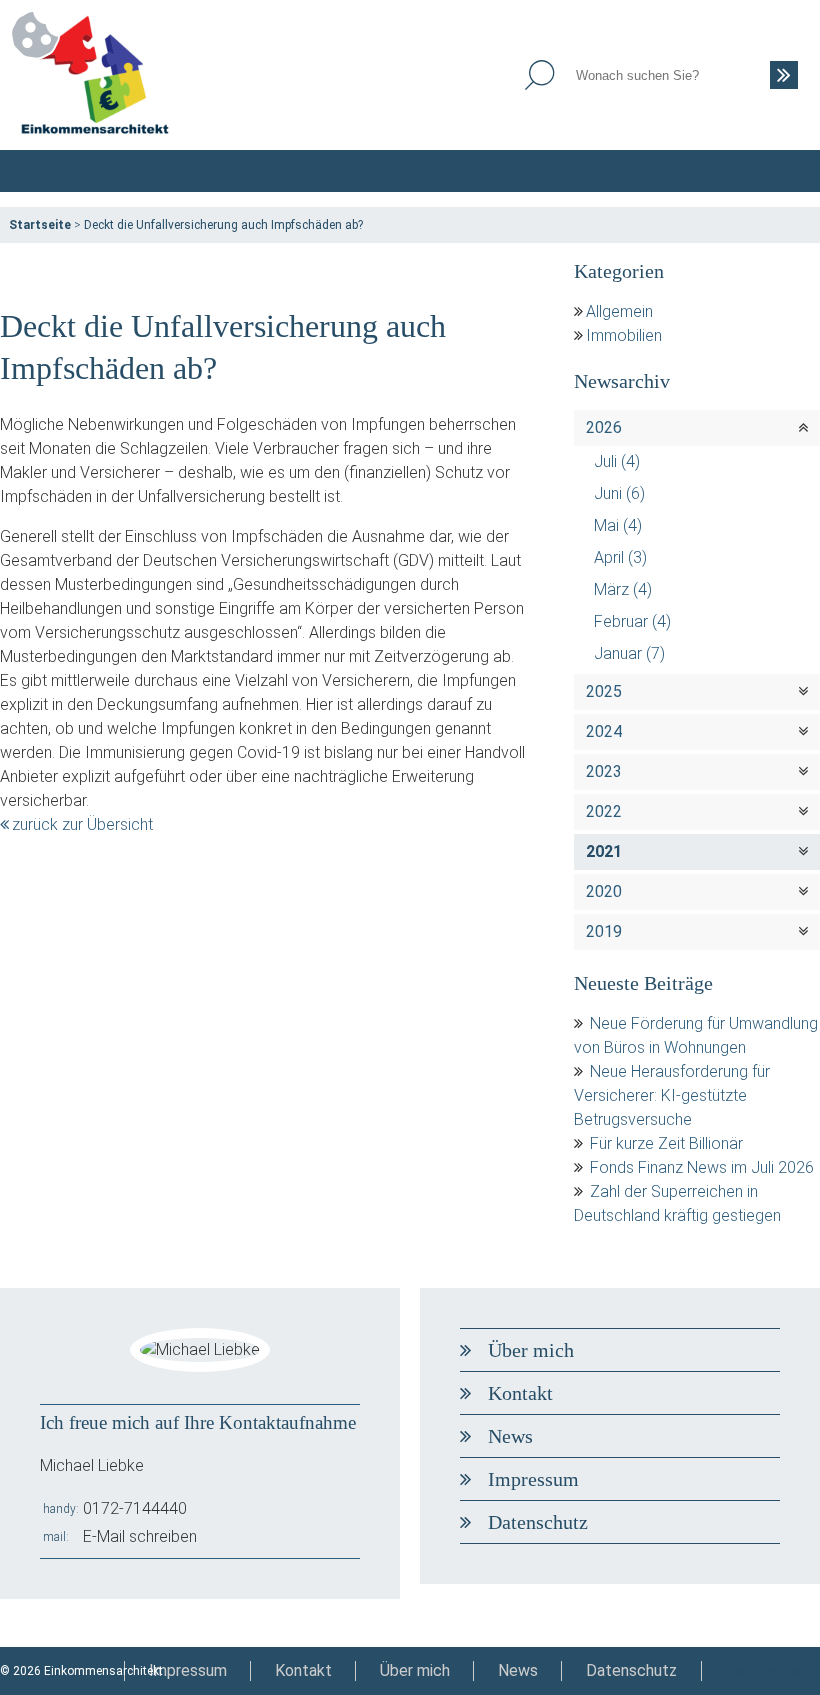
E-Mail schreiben (140, 1536)
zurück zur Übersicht (82, 824)
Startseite (40, 225)
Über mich (531, 1350)
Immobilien (624, 335)
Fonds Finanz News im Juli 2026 (702, 1167)
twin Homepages (774, 1671)
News (510, 1436)
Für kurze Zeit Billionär (666, 1143)
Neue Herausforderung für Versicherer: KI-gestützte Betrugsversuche (672, 1095)
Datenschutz (538, 1522)
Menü (779, 171)
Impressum (533, 1479)
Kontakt (520, 1393)
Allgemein (619, 311)
